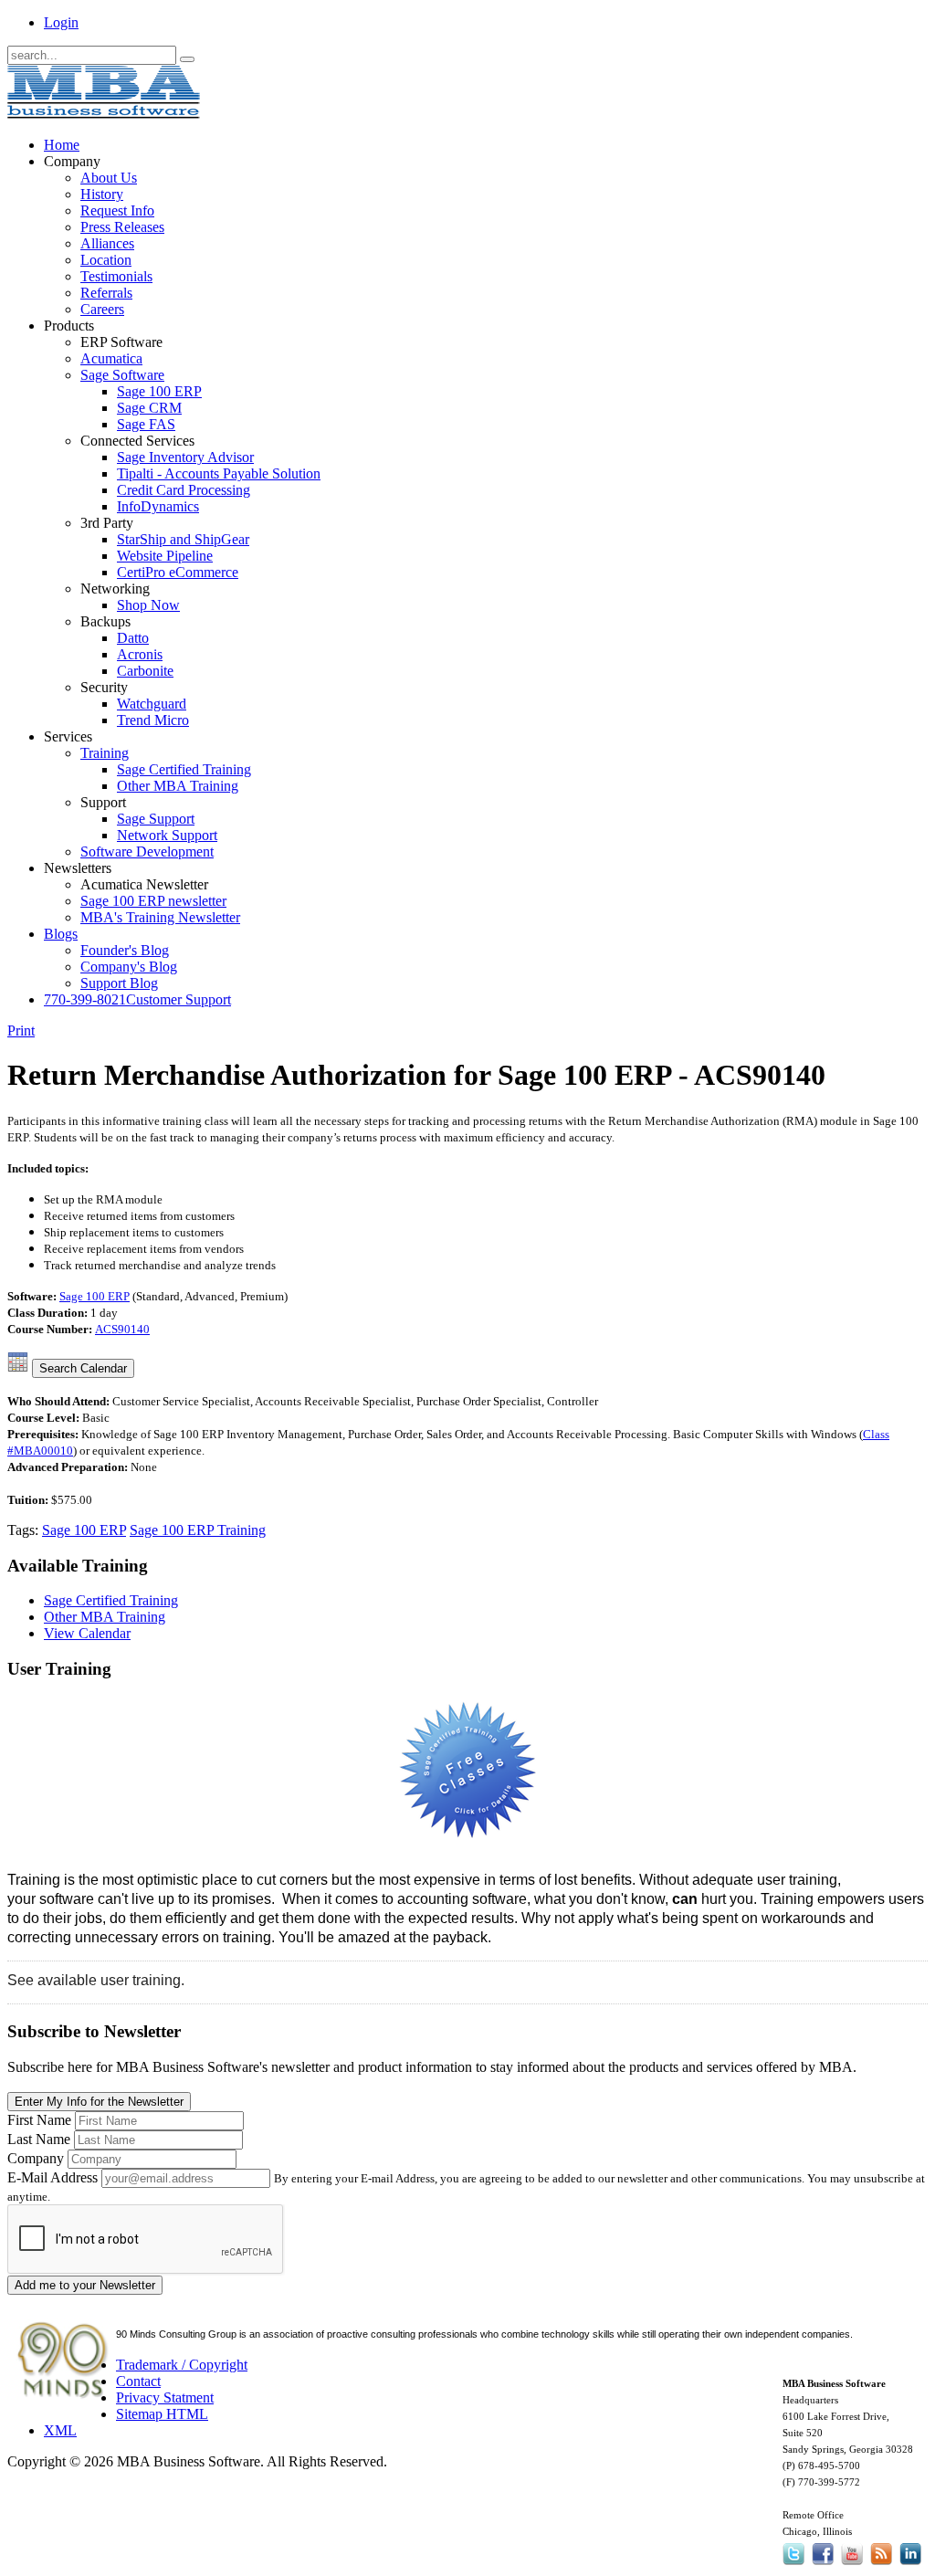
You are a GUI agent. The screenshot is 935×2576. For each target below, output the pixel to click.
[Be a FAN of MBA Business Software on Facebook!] (823, 2565)
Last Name (39, 2139)
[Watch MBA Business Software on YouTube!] (852, 2565)
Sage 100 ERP (95, 1296)
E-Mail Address (53, 2177)
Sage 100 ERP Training (198, 1530)
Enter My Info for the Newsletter (99, 2102)
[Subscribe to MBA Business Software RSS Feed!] (881, 2565)
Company (36, 2158)
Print (21, 1030)
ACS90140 (122, 1329)
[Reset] (187, 59)
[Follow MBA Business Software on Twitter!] (795, 2565)
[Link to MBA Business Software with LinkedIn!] (910, 2565)
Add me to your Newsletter (85, 2285)
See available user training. (96, 1980)
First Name (39, 2120)
